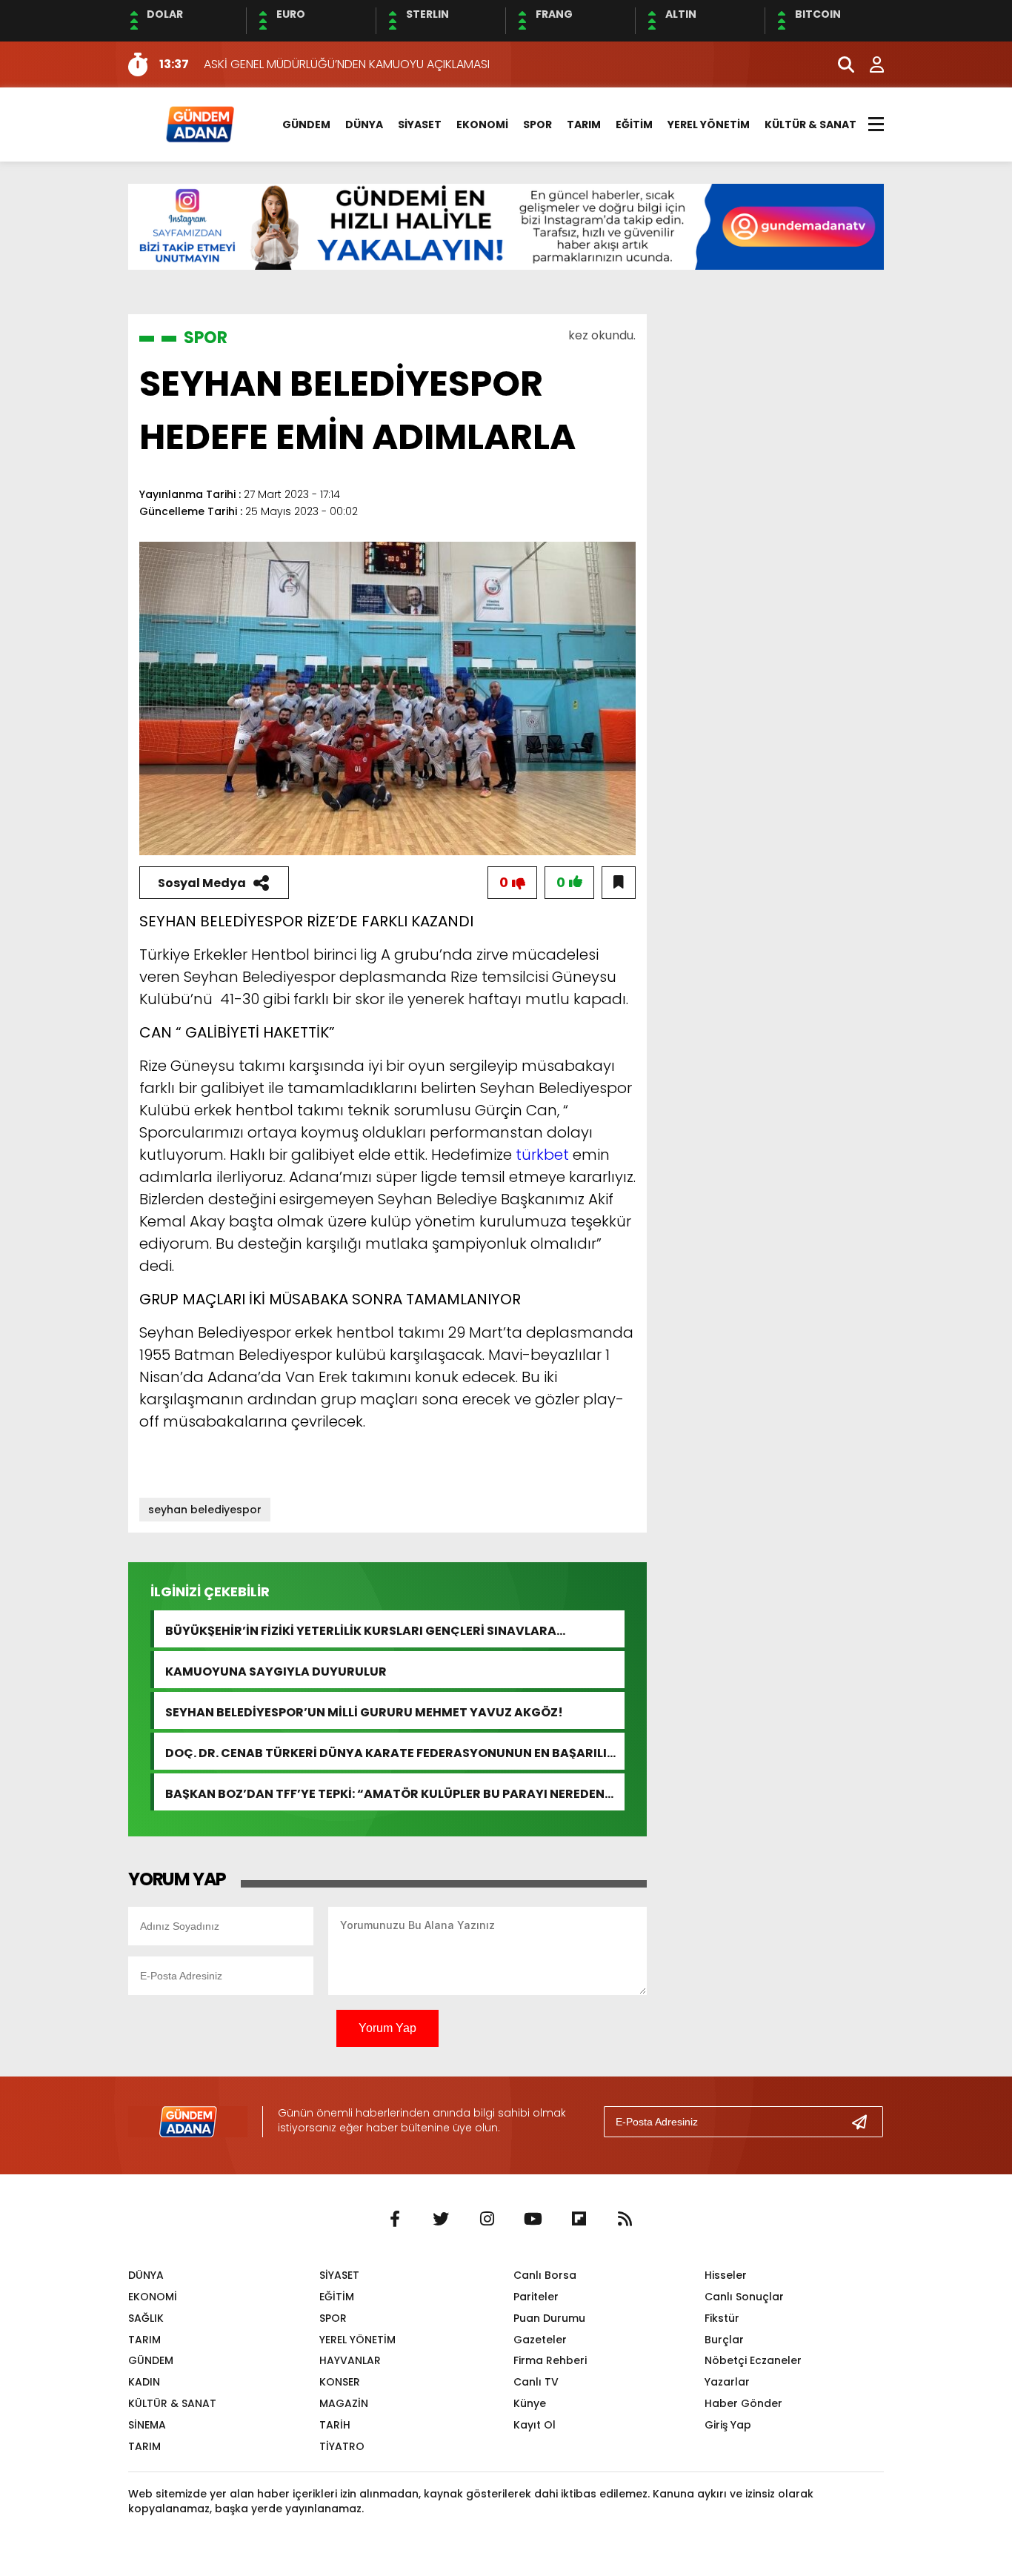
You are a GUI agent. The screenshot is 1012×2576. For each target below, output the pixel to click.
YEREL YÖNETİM (709, 125)
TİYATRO (342, 2446)
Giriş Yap (728, 2425)
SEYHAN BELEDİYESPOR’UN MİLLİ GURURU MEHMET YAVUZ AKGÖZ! (364, 1711)
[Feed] (625, 2220)
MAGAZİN (344, 2403)
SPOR (537, 125)
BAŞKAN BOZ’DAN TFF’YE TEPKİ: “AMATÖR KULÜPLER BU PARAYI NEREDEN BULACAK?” (385, 1792)
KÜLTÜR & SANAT (810, 125)
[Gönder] (865, 2122)
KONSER (340, 2382)
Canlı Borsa (545, 2275)
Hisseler (726, 2275)
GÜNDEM (306, 125)
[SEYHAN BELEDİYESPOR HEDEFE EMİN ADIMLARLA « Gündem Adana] (199, 123)
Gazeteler (540, 2340)
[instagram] (487, 2220)
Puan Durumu (549, 2318)
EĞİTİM (634, 125)
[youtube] (533, 2220)
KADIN (144, 2382)
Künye (530, 2403)
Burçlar (724, 2340)
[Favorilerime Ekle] (619, 883)
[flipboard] (579, 2220)
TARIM (584, 125)
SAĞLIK (146, 2318)
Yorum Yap (387, 2028)
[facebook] (395, 2220)
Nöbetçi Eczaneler (753, 2360)
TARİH (335, 2425)
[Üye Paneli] (869, 64)
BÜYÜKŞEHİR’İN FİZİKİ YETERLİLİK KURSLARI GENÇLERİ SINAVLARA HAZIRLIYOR (361, 1629)
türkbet (542, 1155)
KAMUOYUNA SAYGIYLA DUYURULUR (276, 1670)
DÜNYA (364, 125)
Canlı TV (536, 2382)
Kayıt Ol (535, 2425)
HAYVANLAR (350, 2360)
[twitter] (441, 2220)
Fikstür (722, 2318)
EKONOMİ (482, 125)
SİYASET (420, 125)
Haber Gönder (743, 2403)
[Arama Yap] (839, 64)
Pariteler (536, 2297)
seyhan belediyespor (205, 1510)
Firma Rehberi (550, 2360)
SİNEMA (147, 2425)
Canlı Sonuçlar (744, 2297)
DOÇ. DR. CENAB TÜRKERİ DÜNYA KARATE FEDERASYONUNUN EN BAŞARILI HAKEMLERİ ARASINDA (386, 1752)
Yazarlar (727, 2382)
